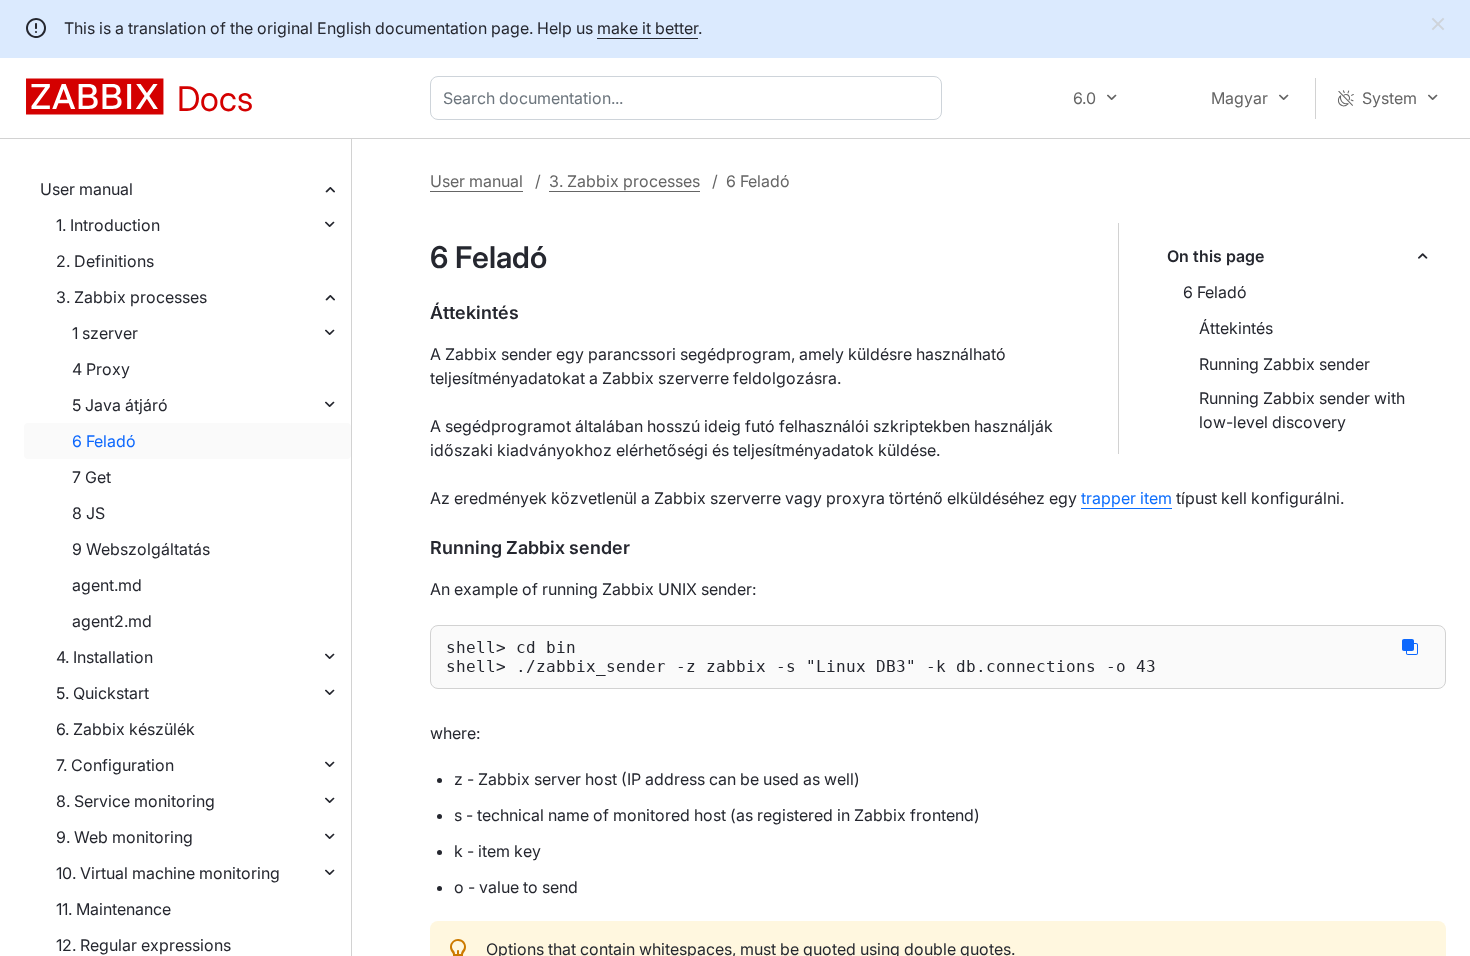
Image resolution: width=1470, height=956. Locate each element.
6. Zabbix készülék (125, 729)
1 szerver (105, 333)
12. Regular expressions (143, 945)
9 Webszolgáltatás (141, 549)
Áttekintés (1236, 328)
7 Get (91, 477)
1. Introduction (108, 225)
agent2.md (112, 621)
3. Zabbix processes (131, 297)
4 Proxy (101, 369)
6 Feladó (104, 441)
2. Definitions (105, 261)
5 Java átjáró (120, 405)
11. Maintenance (113, 909)
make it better (647, 28)
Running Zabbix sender (1284, 364)
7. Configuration (115, 765)
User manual (86, 189)
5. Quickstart (102, 693)
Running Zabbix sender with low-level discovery (1302, 410)
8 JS (88, 513)
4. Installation (104, 657)
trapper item (1126, 498)
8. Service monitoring (135, 801)
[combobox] (690, 98)
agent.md (107, 585)
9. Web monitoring (124, 837)
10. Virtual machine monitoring (168, 873)
